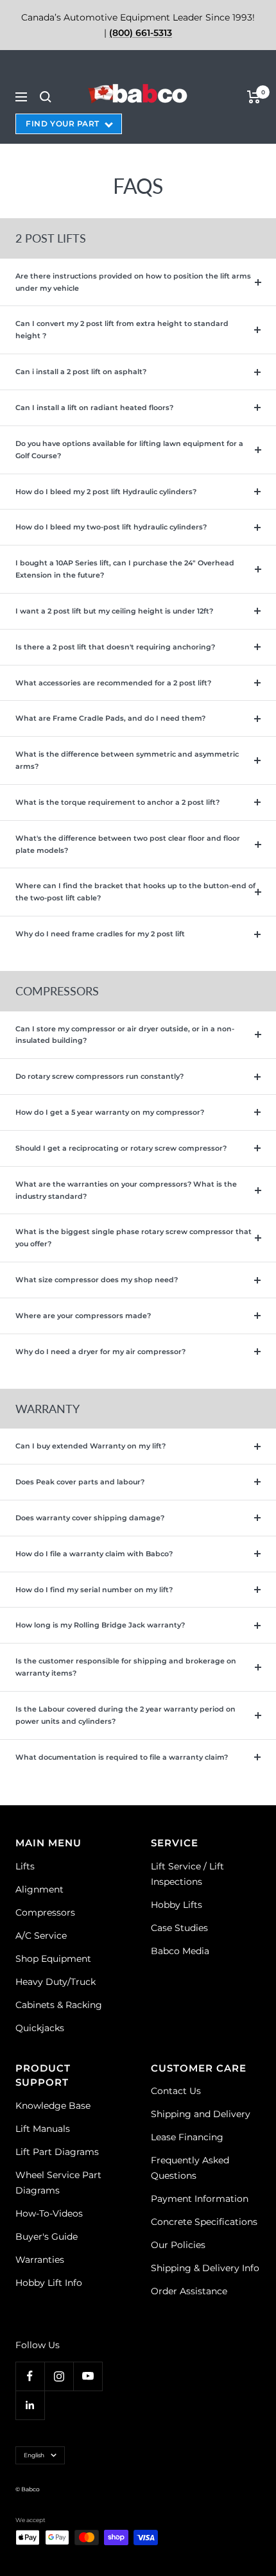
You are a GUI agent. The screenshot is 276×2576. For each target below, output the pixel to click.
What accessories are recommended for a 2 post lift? (113, 683)
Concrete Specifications (204, 2222)
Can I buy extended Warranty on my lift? (91, 1446)
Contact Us (176, 2091)
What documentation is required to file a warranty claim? (122, 1757)
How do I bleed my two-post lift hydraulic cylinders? (111, 527)
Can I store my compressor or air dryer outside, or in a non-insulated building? (125, 1035)
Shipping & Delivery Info (205, 2268)
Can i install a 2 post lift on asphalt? (81, 372)
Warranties (40, 2260)
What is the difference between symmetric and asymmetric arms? (127, 760)
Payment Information (200, 2199)
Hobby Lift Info (49, 2283)
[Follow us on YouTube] (88, 2376)
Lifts (25, 1866)
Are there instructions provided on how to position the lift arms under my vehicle (133, 282)
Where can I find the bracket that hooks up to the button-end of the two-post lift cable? (135, 892)
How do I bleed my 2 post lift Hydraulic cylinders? (106, 492)
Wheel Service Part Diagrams (58, 2183)
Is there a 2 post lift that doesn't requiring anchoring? (115, 647)
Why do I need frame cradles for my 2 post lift (100, 934)
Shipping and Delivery (201, 2114)
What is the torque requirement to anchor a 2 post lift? (117, 802)
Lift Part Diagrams (57, 2152)
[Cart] (254, 97)
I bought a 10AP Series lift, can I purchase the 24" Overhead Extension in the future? (125, 569)
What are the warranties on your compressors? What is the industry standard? (126, 1190)
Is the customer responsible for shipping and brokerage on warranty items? (126, 1667)
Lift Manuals (43, 2129)
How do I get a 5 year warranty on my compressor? (110, 1112)
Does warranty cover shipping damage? (90, 1518)
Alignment (39, 1889)
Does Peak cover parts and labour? (80, 1482)
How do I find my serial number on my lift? (94, 1590)
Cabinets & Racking (59, 2005)
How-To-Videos (49, 2213)
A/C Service (41, 1936)
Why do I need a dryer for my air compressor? (100, 1352)
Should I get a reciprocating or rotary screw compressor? (121, 1148)
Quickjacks (40, 2028)
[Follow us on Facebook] (30, 2376)
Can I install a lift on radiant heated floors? (94, 408)
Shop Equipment (53, 1959)
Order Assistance (189, 2291)
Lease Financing (187, 2137)
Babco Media (180, 1951)
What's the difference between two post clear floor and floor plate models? (128, 844)
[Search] (46, 97)
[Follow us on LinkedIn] (30, 2405)
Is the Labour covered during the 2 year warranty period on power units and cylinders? (125, 1715)
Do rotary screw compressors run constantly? (99, 1076)
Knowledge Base (53, 2106)
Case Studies (179, 1928)
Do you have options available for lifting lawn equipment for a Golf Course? (129, 450)
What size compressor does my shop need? (97, 1280)
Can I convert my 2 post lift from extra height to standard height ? (122, 330)
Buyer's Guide (47, 2237)
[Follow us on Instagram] (59, 2376)
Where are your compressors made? (83, 1316)
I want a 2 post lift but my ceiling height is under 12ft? (114, 611)
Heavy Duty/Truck (56, 1982)
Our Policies (178, 2245)
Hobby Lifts (177, 1905)
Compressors (45, 1912)
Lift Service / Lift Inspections (187, 1874)
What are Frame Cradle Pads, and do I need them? (110, 718)
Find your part (63, 124)
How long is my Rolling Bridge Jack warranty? (100, 1625)
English (34, 2455)
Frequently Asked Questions (190, 2168)
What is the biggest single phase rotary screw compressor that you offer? (134, 1238)
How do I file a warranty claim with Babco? (94, 1554)
